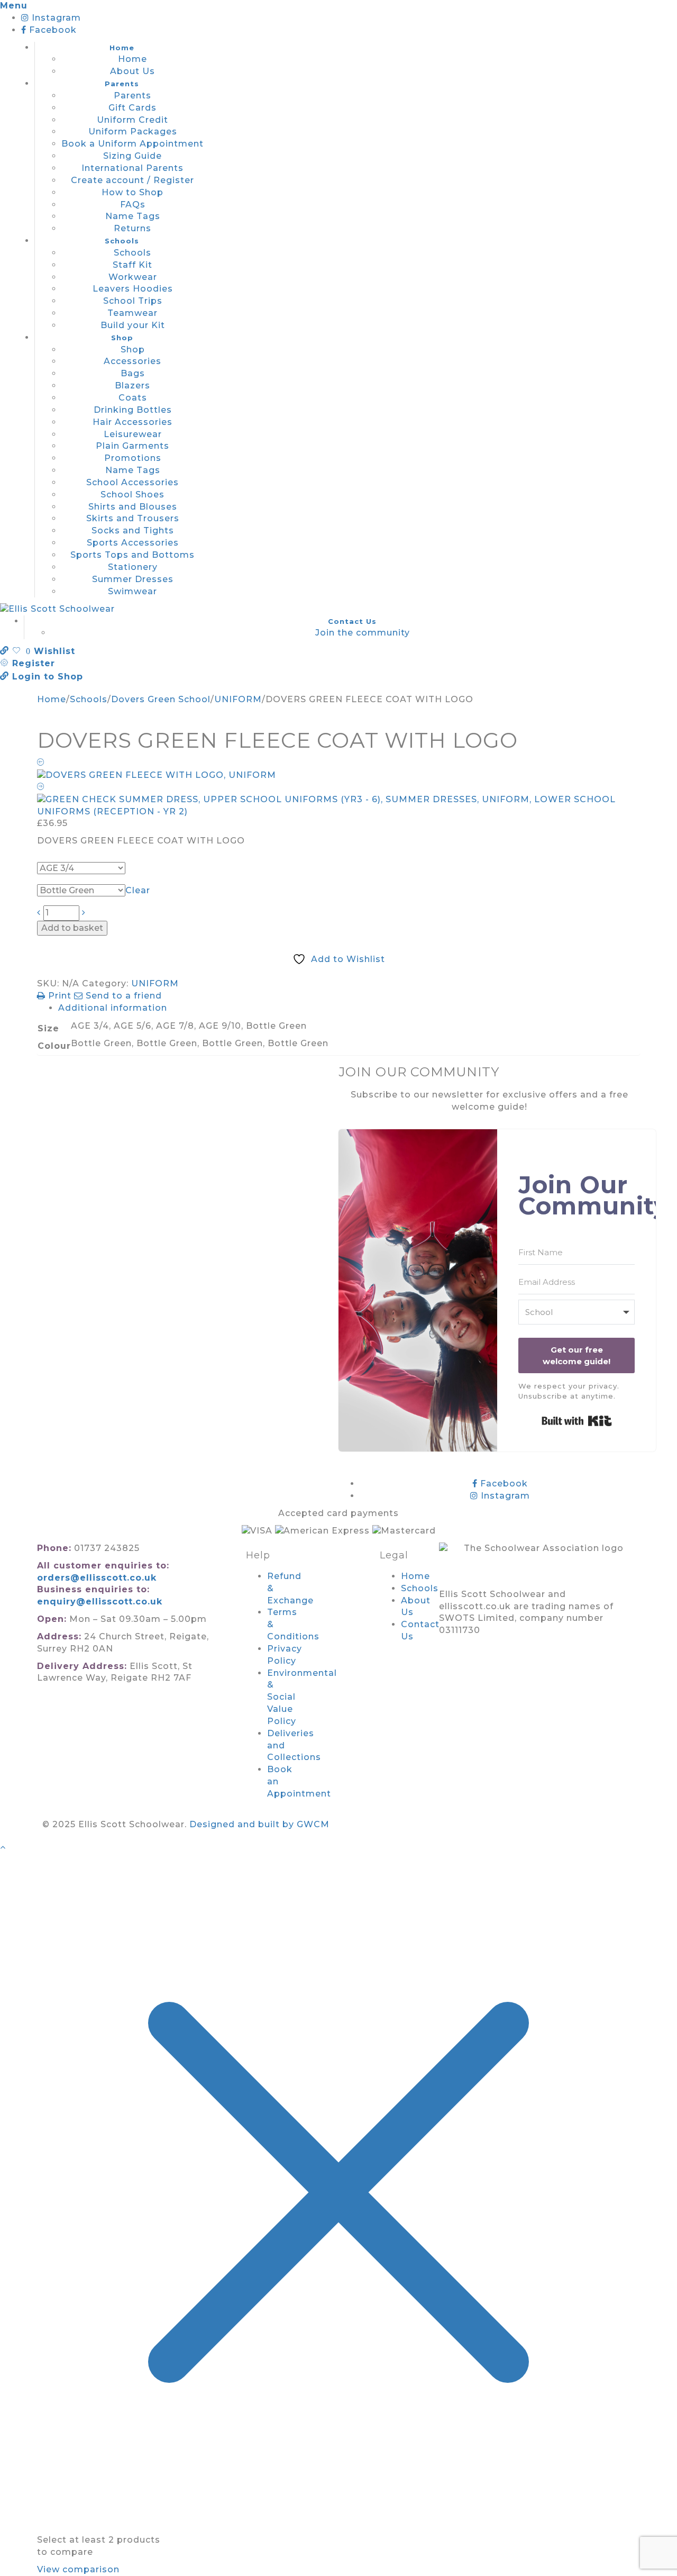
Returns (132, 228)
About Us (132, 71)
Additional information (113, 1008)
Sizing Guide (132, 156)
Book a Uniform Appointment (132, 144)
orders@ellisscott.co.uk (97, 1578)
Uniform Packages (133, 131)
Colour (56, 879)
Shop (122, 338)
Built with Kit (577, 1421)
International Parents (132, 168)
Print (60, 996)
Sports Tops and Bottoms (132, 555)
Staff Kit (132, 265)
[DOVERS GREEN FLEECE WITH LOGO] (338, 770)
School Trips (133, 301)
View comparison (78, 2569)
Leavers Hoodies (133, 289)
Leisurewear (133, 434)
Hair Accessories (132, 422)
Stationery (133, 567)
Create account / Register (132, 180)
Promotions (133, 458)
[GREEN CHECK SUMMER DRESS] (338, 800)
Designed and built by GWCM (259, 1824)
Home (122, 48)
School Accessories (132, 482)
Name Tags (133, 216)
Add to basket (72, 928)
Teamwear (132, 313)
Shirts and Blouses (133, 507)
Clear (138, 890)
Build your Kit (133, 325)
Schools (122, 241)
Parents (122, 84)
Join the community (363, 633)
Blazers (132, 386)
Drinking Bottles (133, 410)
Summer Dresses (133, 579)
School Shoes (132, 495)
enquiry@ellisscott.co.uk (100, 1602)
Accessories (132, 361)
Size (51, 857)
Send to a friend (122, 996)
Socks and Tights (133, 530)
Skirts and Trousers (133, 518)
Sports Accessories (133, 543)
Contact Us (352, 621)
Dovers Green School (161, 699)
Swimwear (132, 591)
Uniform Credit (132, 120)
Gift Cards (132, 108)
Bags (133, 373)
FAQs (133, 205)
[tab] (349, 1008)
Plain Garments (132, 446)
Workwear (133, 277)
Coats (133, 398)
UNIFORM (238, 699)
